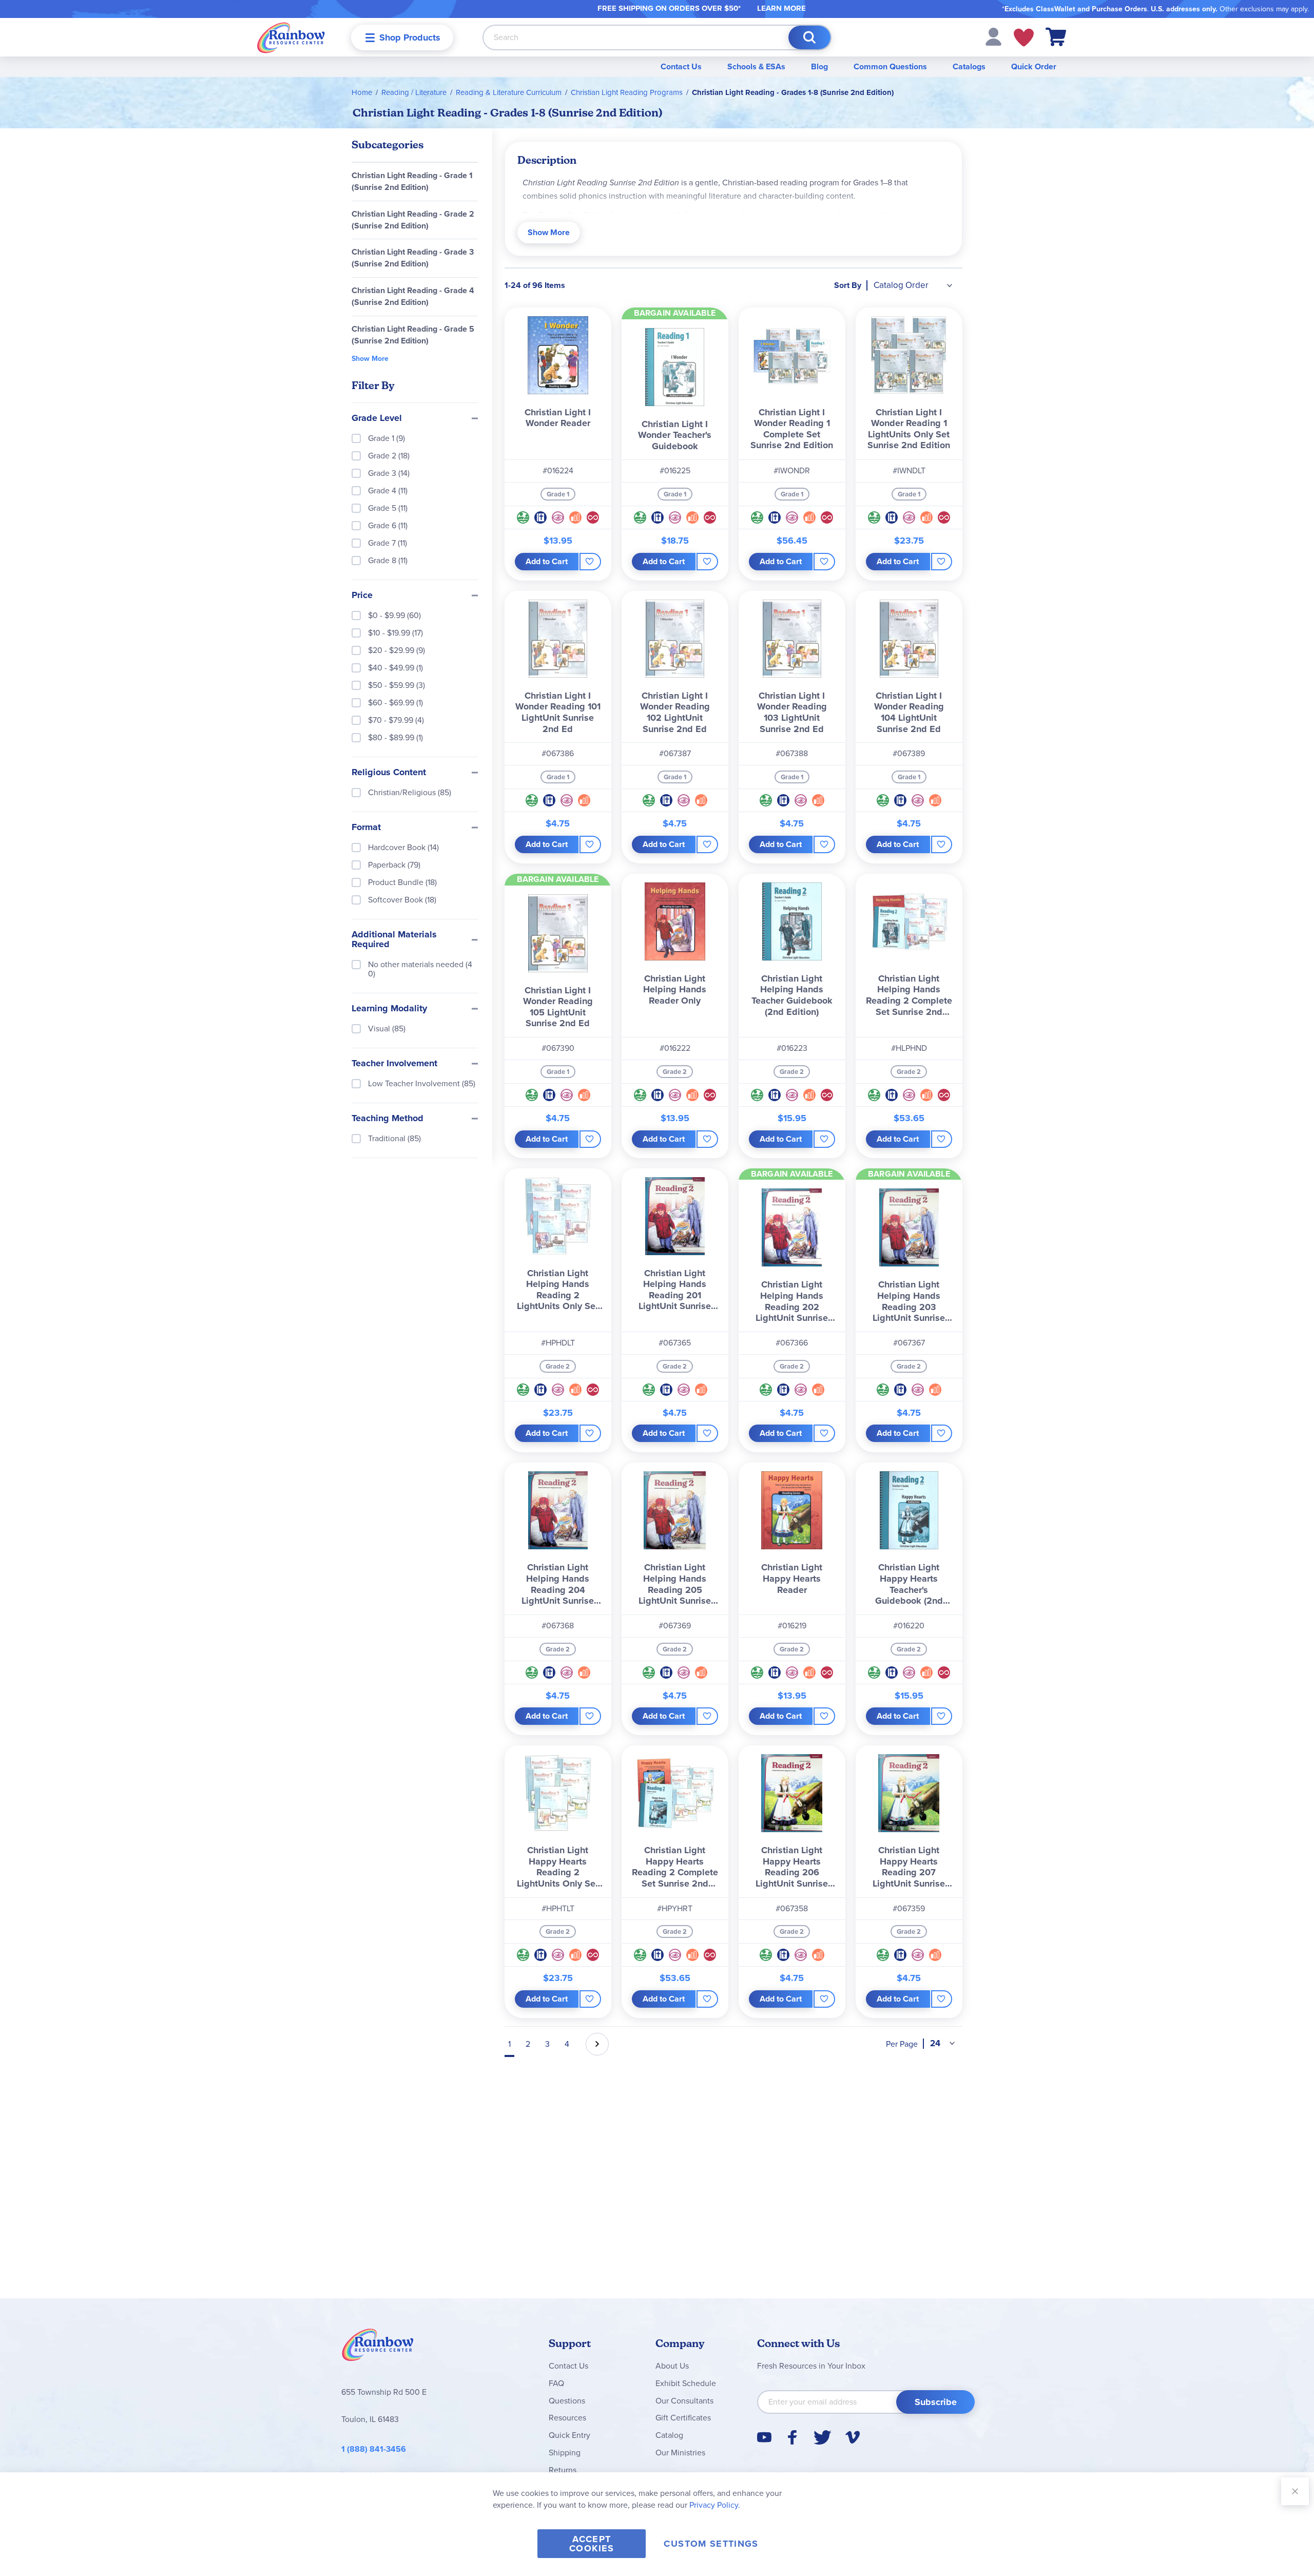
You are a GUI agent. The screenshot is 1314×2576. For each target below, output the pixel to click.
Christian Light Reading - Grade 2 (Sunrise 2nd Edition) (413, 220)
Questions (567, 2401)
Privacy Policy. (715, 2505)
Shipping (565, 2453)
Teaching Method (388, 1119)
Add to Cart (547, 561)
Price (362, 595)
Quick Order (1034, 66)
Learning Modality (389, 1009)
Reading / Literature (414, 92)
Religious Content (389, 773)
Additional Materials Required (394, 940)
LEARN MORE (781, 8)
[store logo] (291, 37)
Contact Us (681, 66)
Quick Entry (569, 2435)
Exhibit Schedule (686, 2383)
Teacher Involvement (394, 1064)
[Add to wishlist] (590, 562)
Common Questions (890, 66)
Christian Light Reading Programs (627, 92)
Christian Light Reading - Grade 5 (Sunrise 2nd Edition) (413, 335)
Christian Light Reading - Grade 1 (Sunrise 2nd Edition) (412, 181)
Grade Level (377, 418)
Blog (819, 66)
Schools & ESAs (756, 66)
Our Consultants (684, 2401)
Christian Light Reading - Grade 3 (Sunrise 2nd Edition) (413, 258)
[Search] (809, 37)
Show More (549, 232)
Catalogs (969, 66)
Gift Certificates (683, 2418)
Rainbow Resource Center (378, 2348)
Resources (567, 2418)
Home (362, 92)
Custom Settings (711, 2544)
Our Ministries (680, 2453)
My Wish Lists (1024, 37)
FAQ (556, 2383)
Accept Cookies (592, 2544)
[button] (993, 36)
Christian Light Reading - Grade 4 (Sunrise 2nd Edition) (413, 296)
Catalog (669, 2435)
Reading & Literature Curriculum (509, 92)
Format (366, 828)
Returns (563, 2470)
